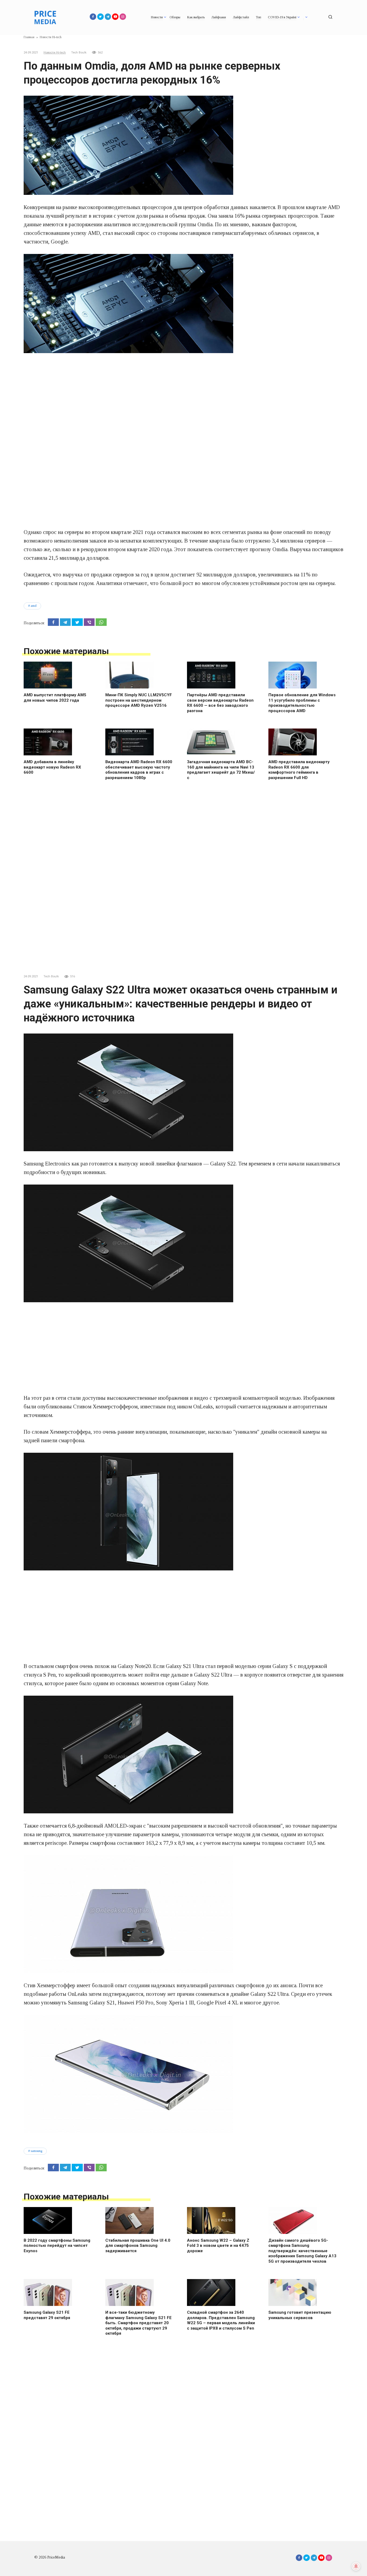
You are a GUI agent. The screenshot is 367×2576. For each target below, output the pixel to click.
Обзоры (175, 17)
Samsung (36, 2151)
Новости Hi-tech (55, 53)
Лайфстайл (241, 17)
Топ (258, 17)
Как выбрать (196, 17)
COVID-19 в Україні (282, 17)
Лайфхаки (219, 17)
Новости (157, 17)
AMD (34, 606)
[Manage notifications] (356, 2566)
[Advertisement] (183, 399)
